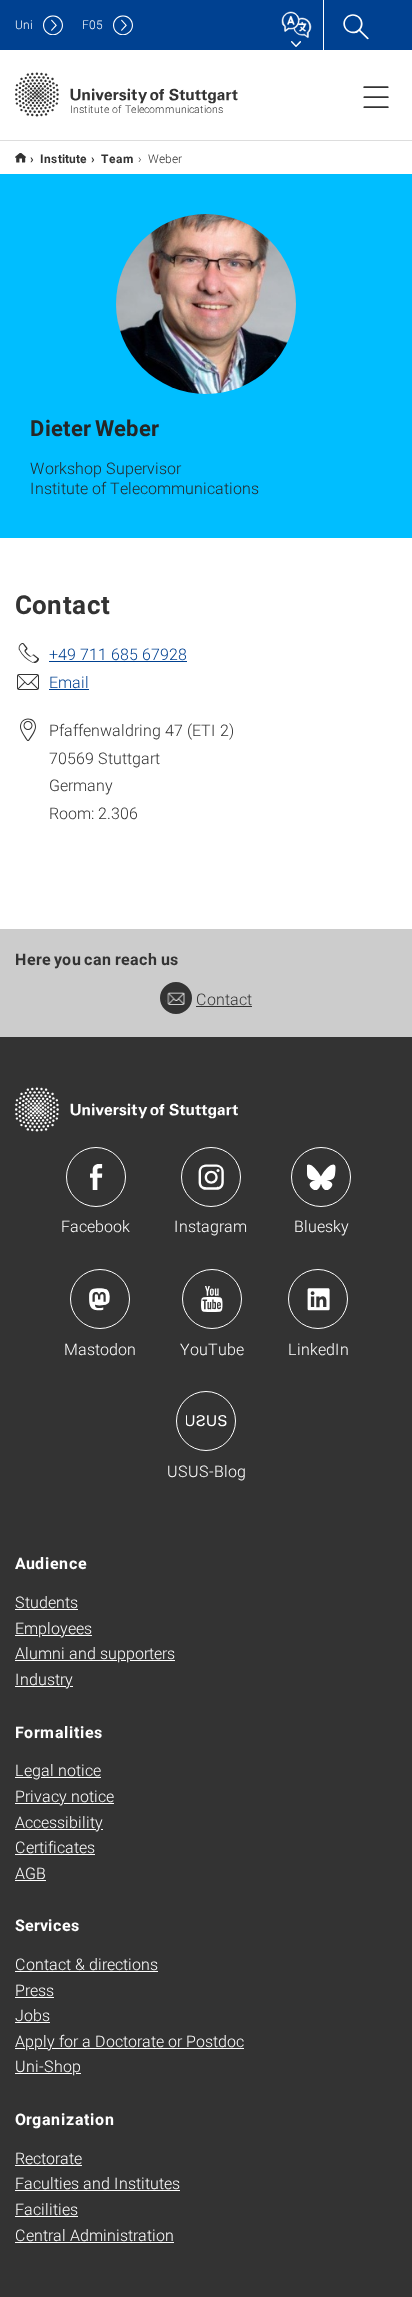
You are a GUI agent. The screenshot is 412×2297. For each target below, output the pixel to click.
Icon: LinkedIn (318, 1299)
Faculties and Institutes (97, 2182)
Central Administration (94, 2234)
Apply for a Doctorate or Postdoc (129, 2040)
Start (20, 157)
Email (69, 681)
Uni (24, 24)
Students (46, 1601)
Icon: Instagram (211, 1177)
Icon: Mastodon (100, 1299)
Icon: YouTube (212, 1299)
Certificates (55, 1846)
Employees (53, 1627)
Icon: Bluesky (321, 1177)
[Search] (355, 25)
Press (34, 1989)
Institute (63, 158)
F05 (92, 24)
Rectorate (48, 2157)
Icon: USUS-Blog (206, 1421)
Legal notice (58, 1769)
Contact (224, 998)
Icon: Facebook (96, 1177)
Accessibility (59, 1821)
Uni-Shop (48, 2065)
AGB (30, 1872)
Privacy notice (64, 1795)
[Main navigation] (376, 96)
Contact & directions (86, 1963)
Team (117, 158)
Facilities (46, 2208)
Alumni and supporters (95, 1652)
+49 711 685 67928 (118, 653)
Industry (44, 1678)
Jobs (32, 2014)
